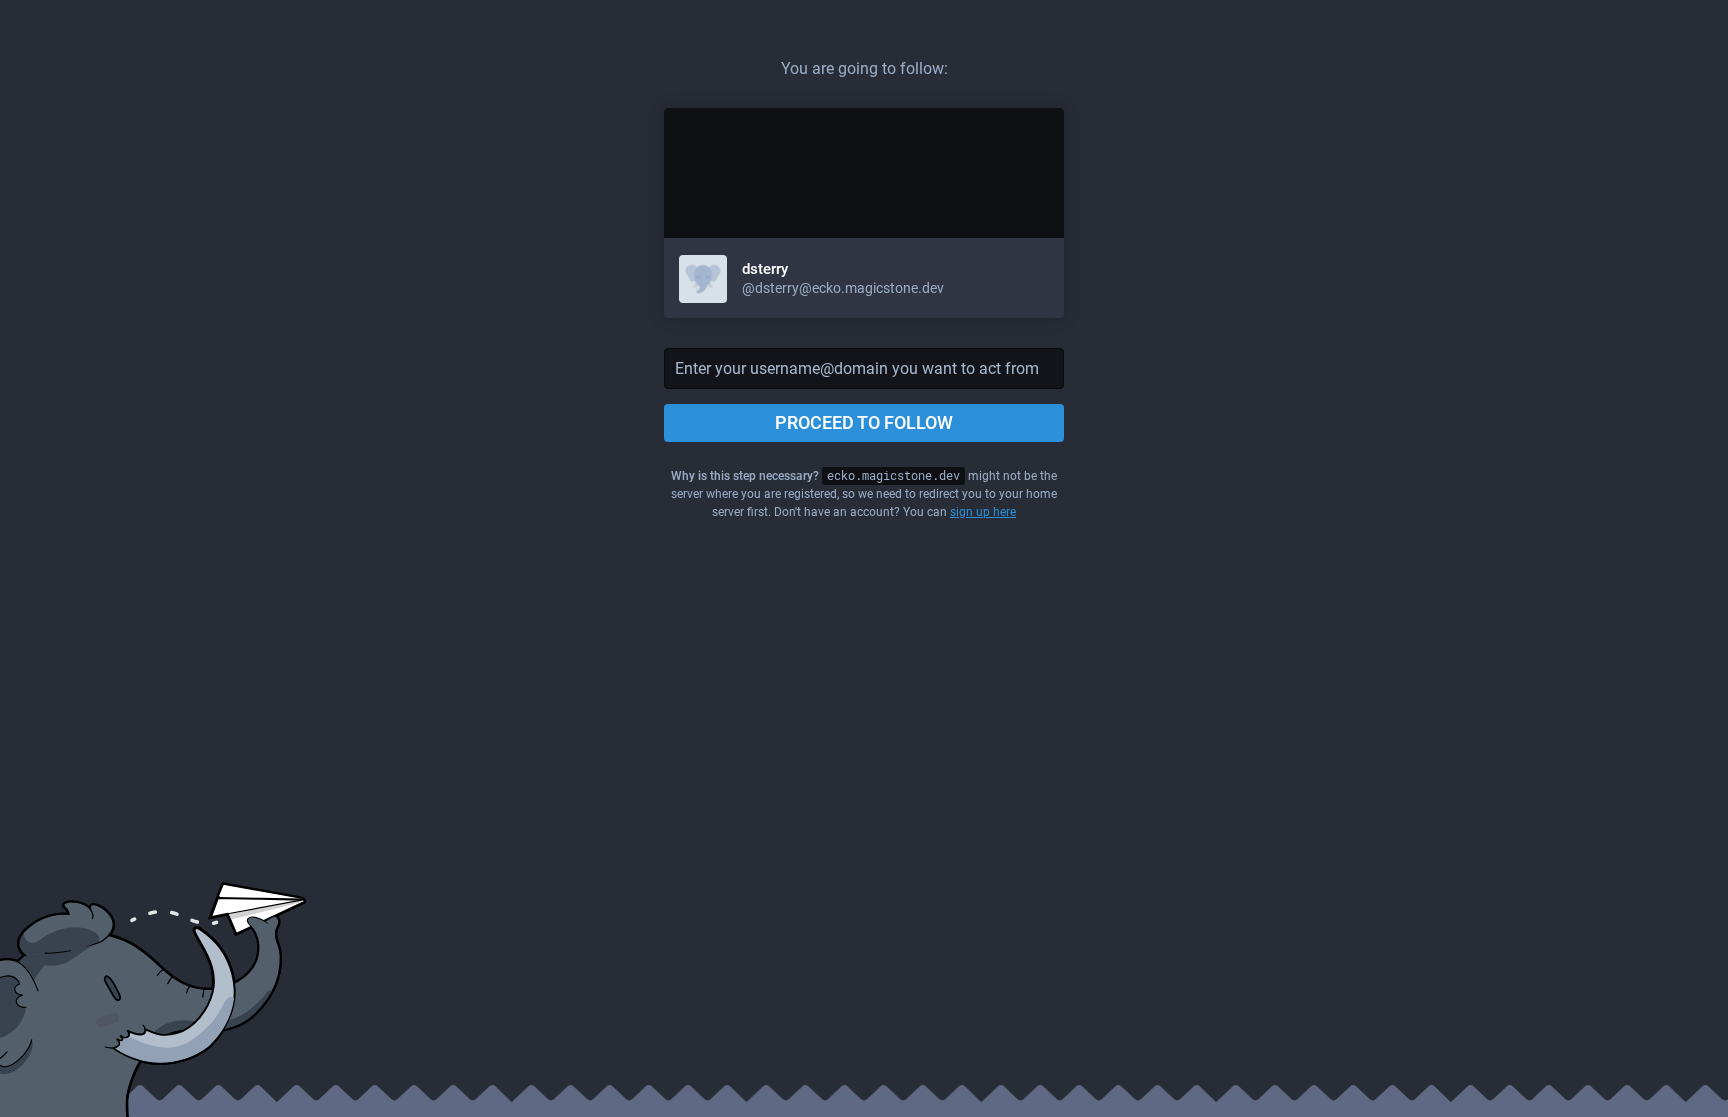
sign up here (983, 512)
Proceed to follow (864, 422)
